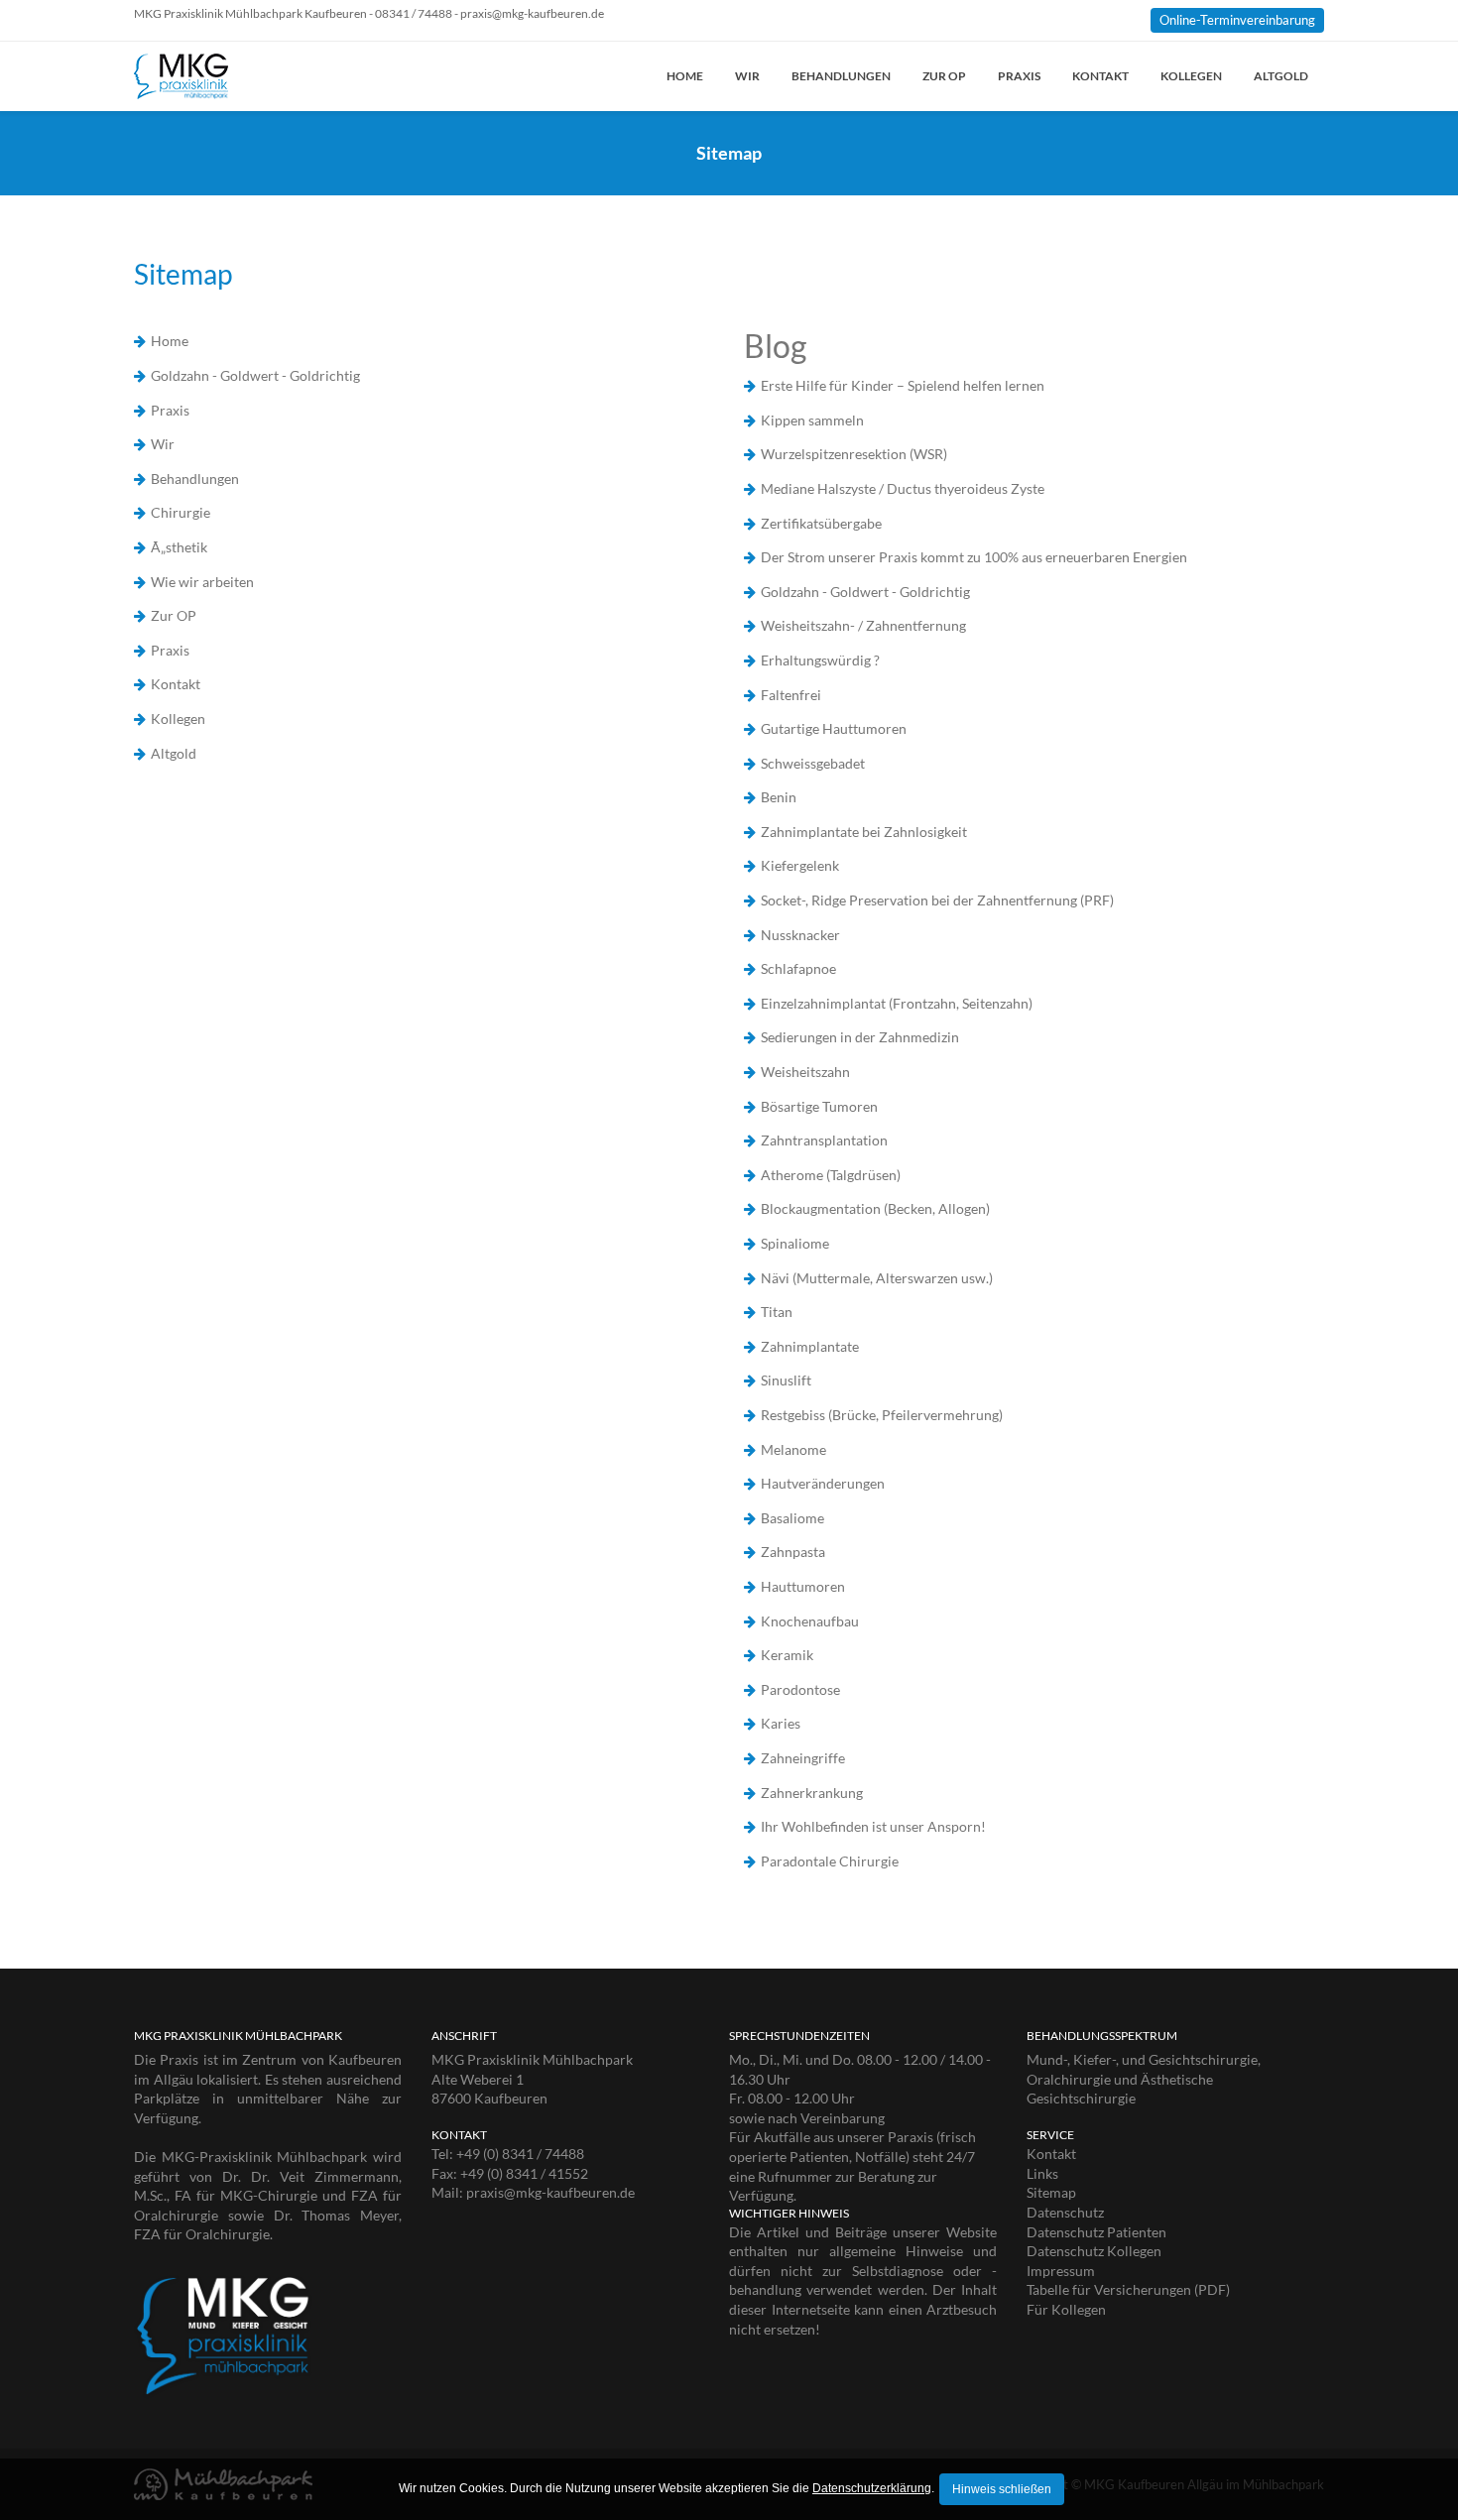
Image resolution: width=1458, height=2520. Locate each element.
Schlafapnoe (798, 968)
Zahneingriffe (803, 1758)
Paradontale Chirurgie (830, 1861)
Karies (781, 1723)
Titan (777, 1312)
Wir (747, 76)
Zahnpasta (793, 1552)
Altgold (1281, 76)
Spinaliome (795, 1243)
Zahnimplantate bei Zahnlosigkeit (864, 832)
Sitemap (1051, 2192)
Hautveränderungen (823, 1483)
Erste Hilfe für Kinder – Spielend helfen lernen (903, 385)
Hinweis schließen (1002, 2489)
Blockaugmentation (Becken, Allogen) (875, 1208)
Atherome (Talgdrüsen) (831, 1175)
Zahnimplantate (810, 1346)
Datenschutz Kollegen (1094, 2251)
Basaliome (792, 1518)
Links (1042, 2173)
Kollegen (1191, 76)
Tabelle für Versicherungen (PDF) (1128, 2289)
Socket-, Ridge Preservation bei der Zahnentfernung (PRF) (937, 900)
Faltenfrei (791, 695)
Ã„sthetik (179, 547)
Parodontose (800, 1689)
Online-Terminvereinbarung (1237, 20)
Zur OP (944, 76)
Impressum (1061, 2271)
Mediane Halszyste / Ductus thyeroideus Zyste (903, 488)
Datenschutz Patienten (1096, 2232)
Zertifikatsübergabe (821, 523)
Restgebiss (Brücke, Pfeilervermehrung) (882, 1415)
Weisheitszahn (805, 1072)
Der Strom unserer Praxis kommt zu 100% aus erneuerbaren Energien (974, 557)
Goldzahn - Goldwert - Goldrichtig (255, 375)
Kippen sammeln (812, 420)
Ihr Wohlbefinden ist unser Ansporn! (873, 1826)
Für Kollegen (1066, 2309)
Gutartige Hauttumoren (834, 728)
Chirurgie (181, 512)
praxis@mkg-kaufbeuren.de (550, 2192)
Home (685, 76)
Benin (779, 797)
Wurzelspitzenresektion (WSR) (854, 454)
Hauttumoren (803, 1586)
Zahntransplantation (824, 1140)
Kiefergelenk (800, 865)
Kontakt (1100, 76)
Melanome (793, 1449)
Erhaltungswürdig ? (820, 660)
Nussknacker (800, 935)
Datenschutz (1065, 2212)
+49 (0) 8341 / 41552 (524, 2173)
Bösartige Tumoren (819, 1106)
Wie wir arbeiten (202, 582)
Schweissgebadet (813, 763)
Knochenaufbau (810, 1621)
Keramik (787, 1655)
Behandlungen (841, 76)
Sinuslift (786, 1380)
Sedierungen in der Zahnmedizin (860, 1037)
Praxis (1019, 76)
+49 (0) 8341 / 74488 (520, 2154)
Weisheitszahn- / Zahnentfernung (863, 625)
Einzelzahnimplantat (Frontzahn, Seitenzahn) (897, 1003)
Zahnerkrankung (812, 1793)
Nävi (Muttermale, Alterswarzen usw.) (877, 1278)
